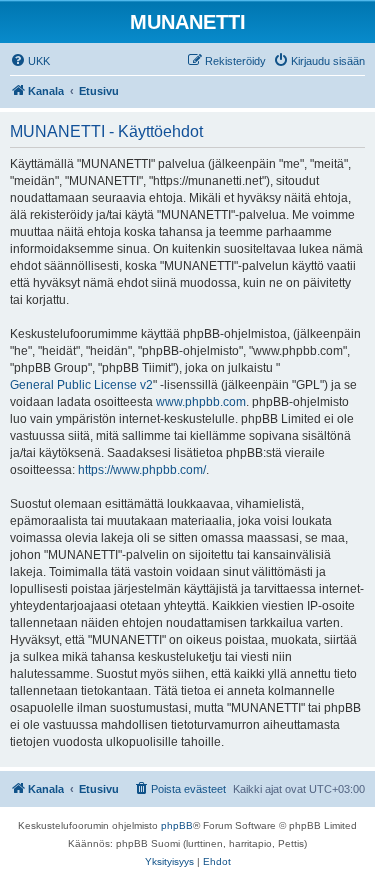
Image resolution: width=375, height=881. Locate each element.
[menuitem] (30, 61)
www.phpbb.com (201, 402)
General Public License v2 (81, 385)
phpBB (177, 825)
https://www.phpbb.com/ (142, 470)
